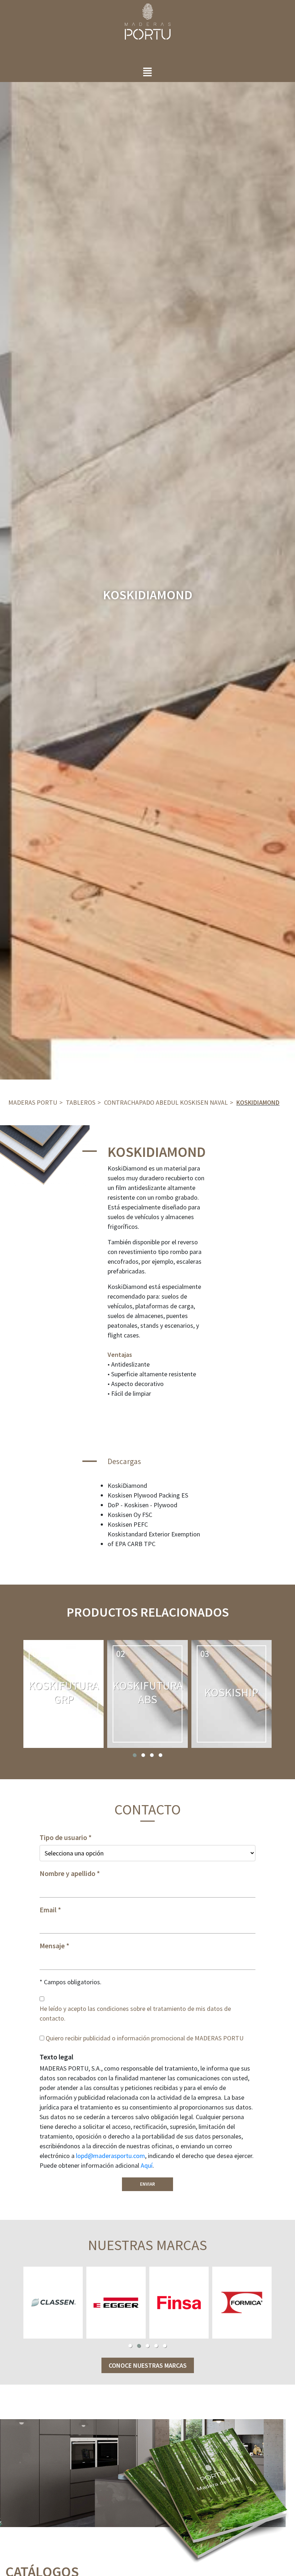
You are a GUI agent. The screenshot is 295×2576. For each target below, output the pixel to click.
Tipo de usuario (63, 1837)
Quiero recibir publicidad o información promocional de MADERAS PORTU (145, 2038)
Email (48, 1910)
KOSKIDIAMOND (258, 1102)
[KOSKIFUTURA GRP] (63, 1694)
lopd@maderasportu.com (110, 2156)
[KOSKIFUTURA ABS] (147, 1694)
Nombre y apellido (67, 1873)
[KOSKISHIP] (232, 1694)
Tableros (81, 1102)
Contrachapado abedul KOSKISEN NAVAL (166, 1102)
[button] (135, 1755)
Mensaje (52, 1946)
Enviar (147, 2184)
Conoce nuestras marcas (148, 2365)
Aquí (147, 2165)
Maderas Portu (33, 1102)
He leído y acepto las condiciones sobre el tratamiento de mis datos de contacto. (135, 2013)
